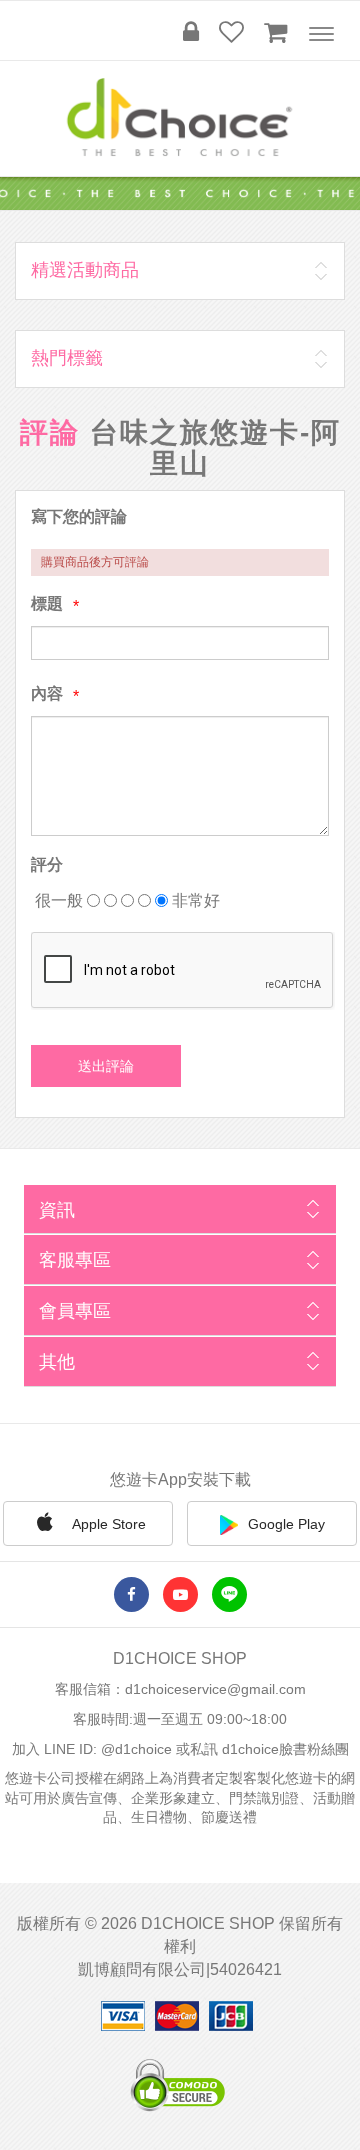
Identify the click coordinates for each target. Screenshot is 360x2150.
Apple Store (107, 1524)
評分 (47, 864)
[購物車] (275, 32)
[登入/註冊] (191, 32)
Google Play (286, 1524)
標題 (47, 603)
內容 (47, 693)
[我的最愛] (231, 32)
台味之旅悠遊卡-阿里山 (215, 448)
